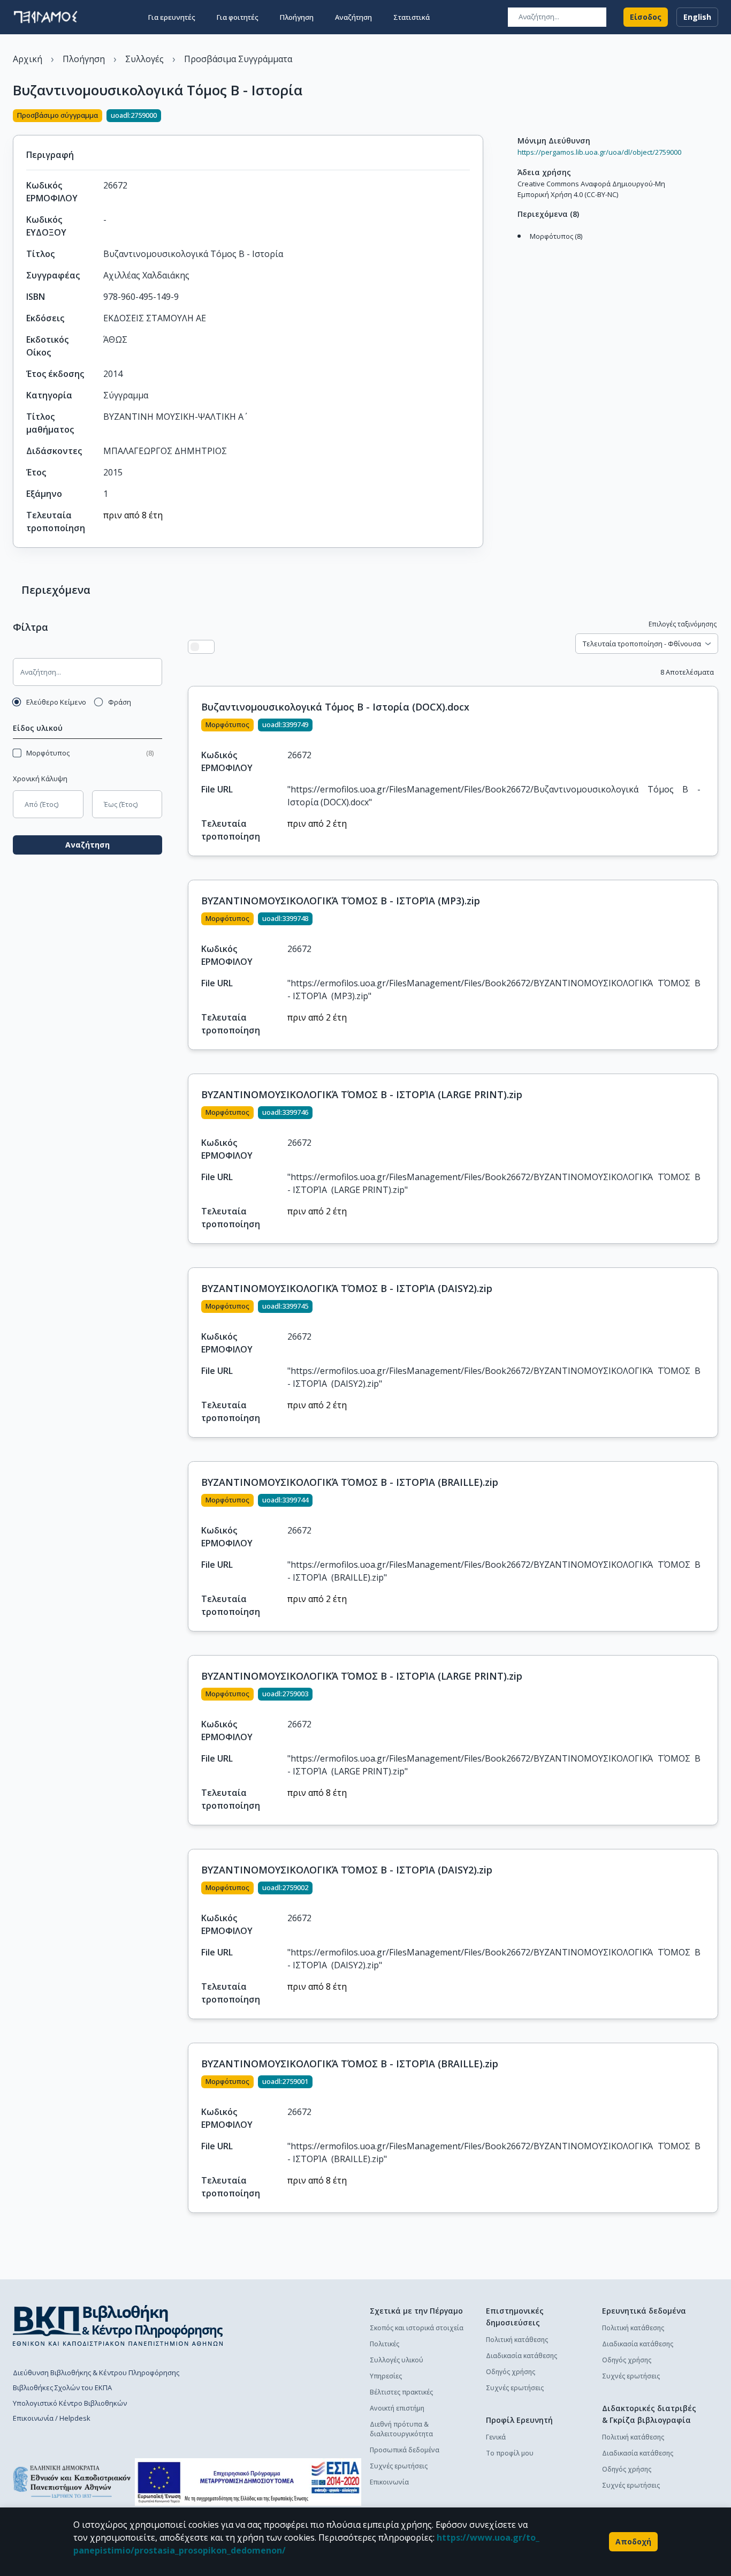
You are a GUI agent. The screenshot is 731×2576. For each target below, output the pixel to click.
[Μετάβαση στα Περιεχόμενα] (515, 247)
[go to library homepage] (118, 2325)
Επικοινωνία (389, 2482)
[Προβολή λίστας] (195, 647)
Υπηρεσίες (386, 2376)
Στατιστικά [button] (412, 17)
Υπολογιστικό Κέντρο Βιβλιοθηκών (70, 2403)
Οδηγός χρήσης (511, 2372)
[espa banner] (248, 2482)
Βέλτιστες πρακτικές (401, 2392)
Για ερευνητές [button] (172, 17)
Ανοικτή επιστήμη (397, 2408)
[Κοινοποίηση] (479, 117)
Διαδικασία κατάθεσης (521, 2356)
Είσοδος (646, 17)
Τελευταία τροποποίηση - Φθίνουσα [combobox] (642, 644)
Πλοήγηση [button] (297, 17)
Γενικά (496, 2437)
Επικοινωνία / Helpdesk (52, 2418)
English (697, 17)
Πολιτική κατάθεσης (517, 2340)
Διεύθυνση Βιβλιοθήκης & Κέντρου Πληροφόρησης (96, 2373)
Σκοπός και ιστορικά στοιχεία (417, 2328)
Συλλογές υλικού (397, 2360)
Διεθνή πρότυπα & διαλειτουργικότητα (401, 2429)
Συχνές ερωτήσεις (399, 2466)
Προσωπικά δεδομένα (405, 2450)
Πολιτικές (384, 2344)
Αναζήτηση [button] (353, 17)
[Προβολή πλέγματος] (208, 647)
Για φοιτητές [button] (238, 17)
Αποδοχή (633, 2541)
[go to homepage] (45, 17)
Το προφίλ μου (510, 2453)
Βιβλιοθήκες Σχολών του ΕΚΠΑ (62, 2388)
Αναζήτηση (87, 845)
